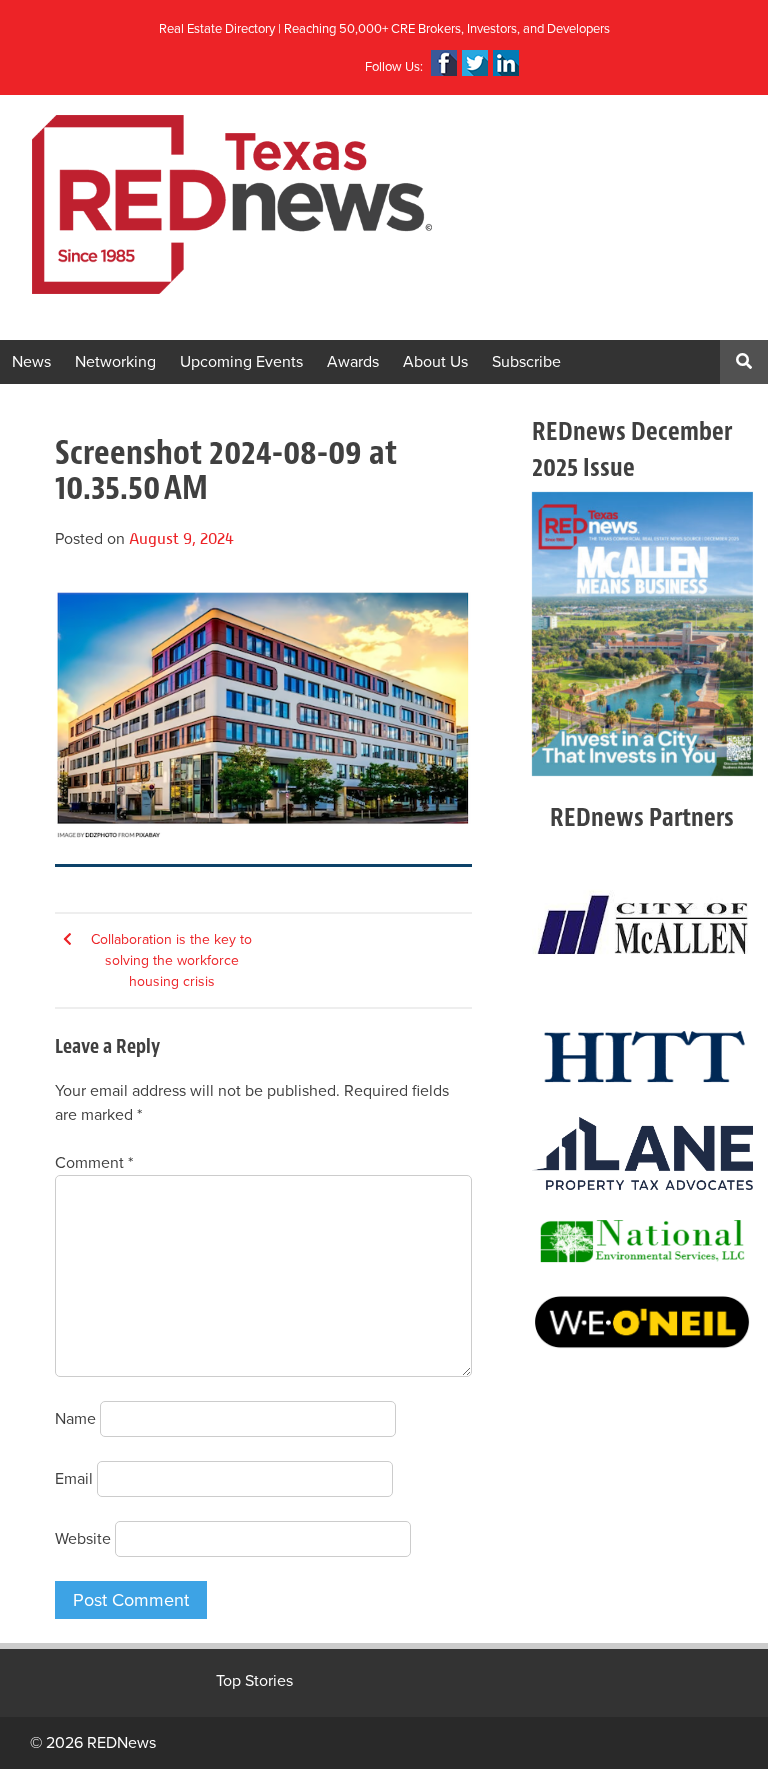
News (31, 362)
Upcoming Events (241, 362)
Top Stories (254, 1681)
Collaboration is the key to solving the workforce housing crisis (171, 960)
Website (83, 1539)
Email (74, 1479)
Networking (115, 362)
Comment (94, 1163)
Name (75, 1419)
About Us (435, 362)
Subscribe (526, 362)
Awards (353, 362)
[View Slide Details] (642, 634)
